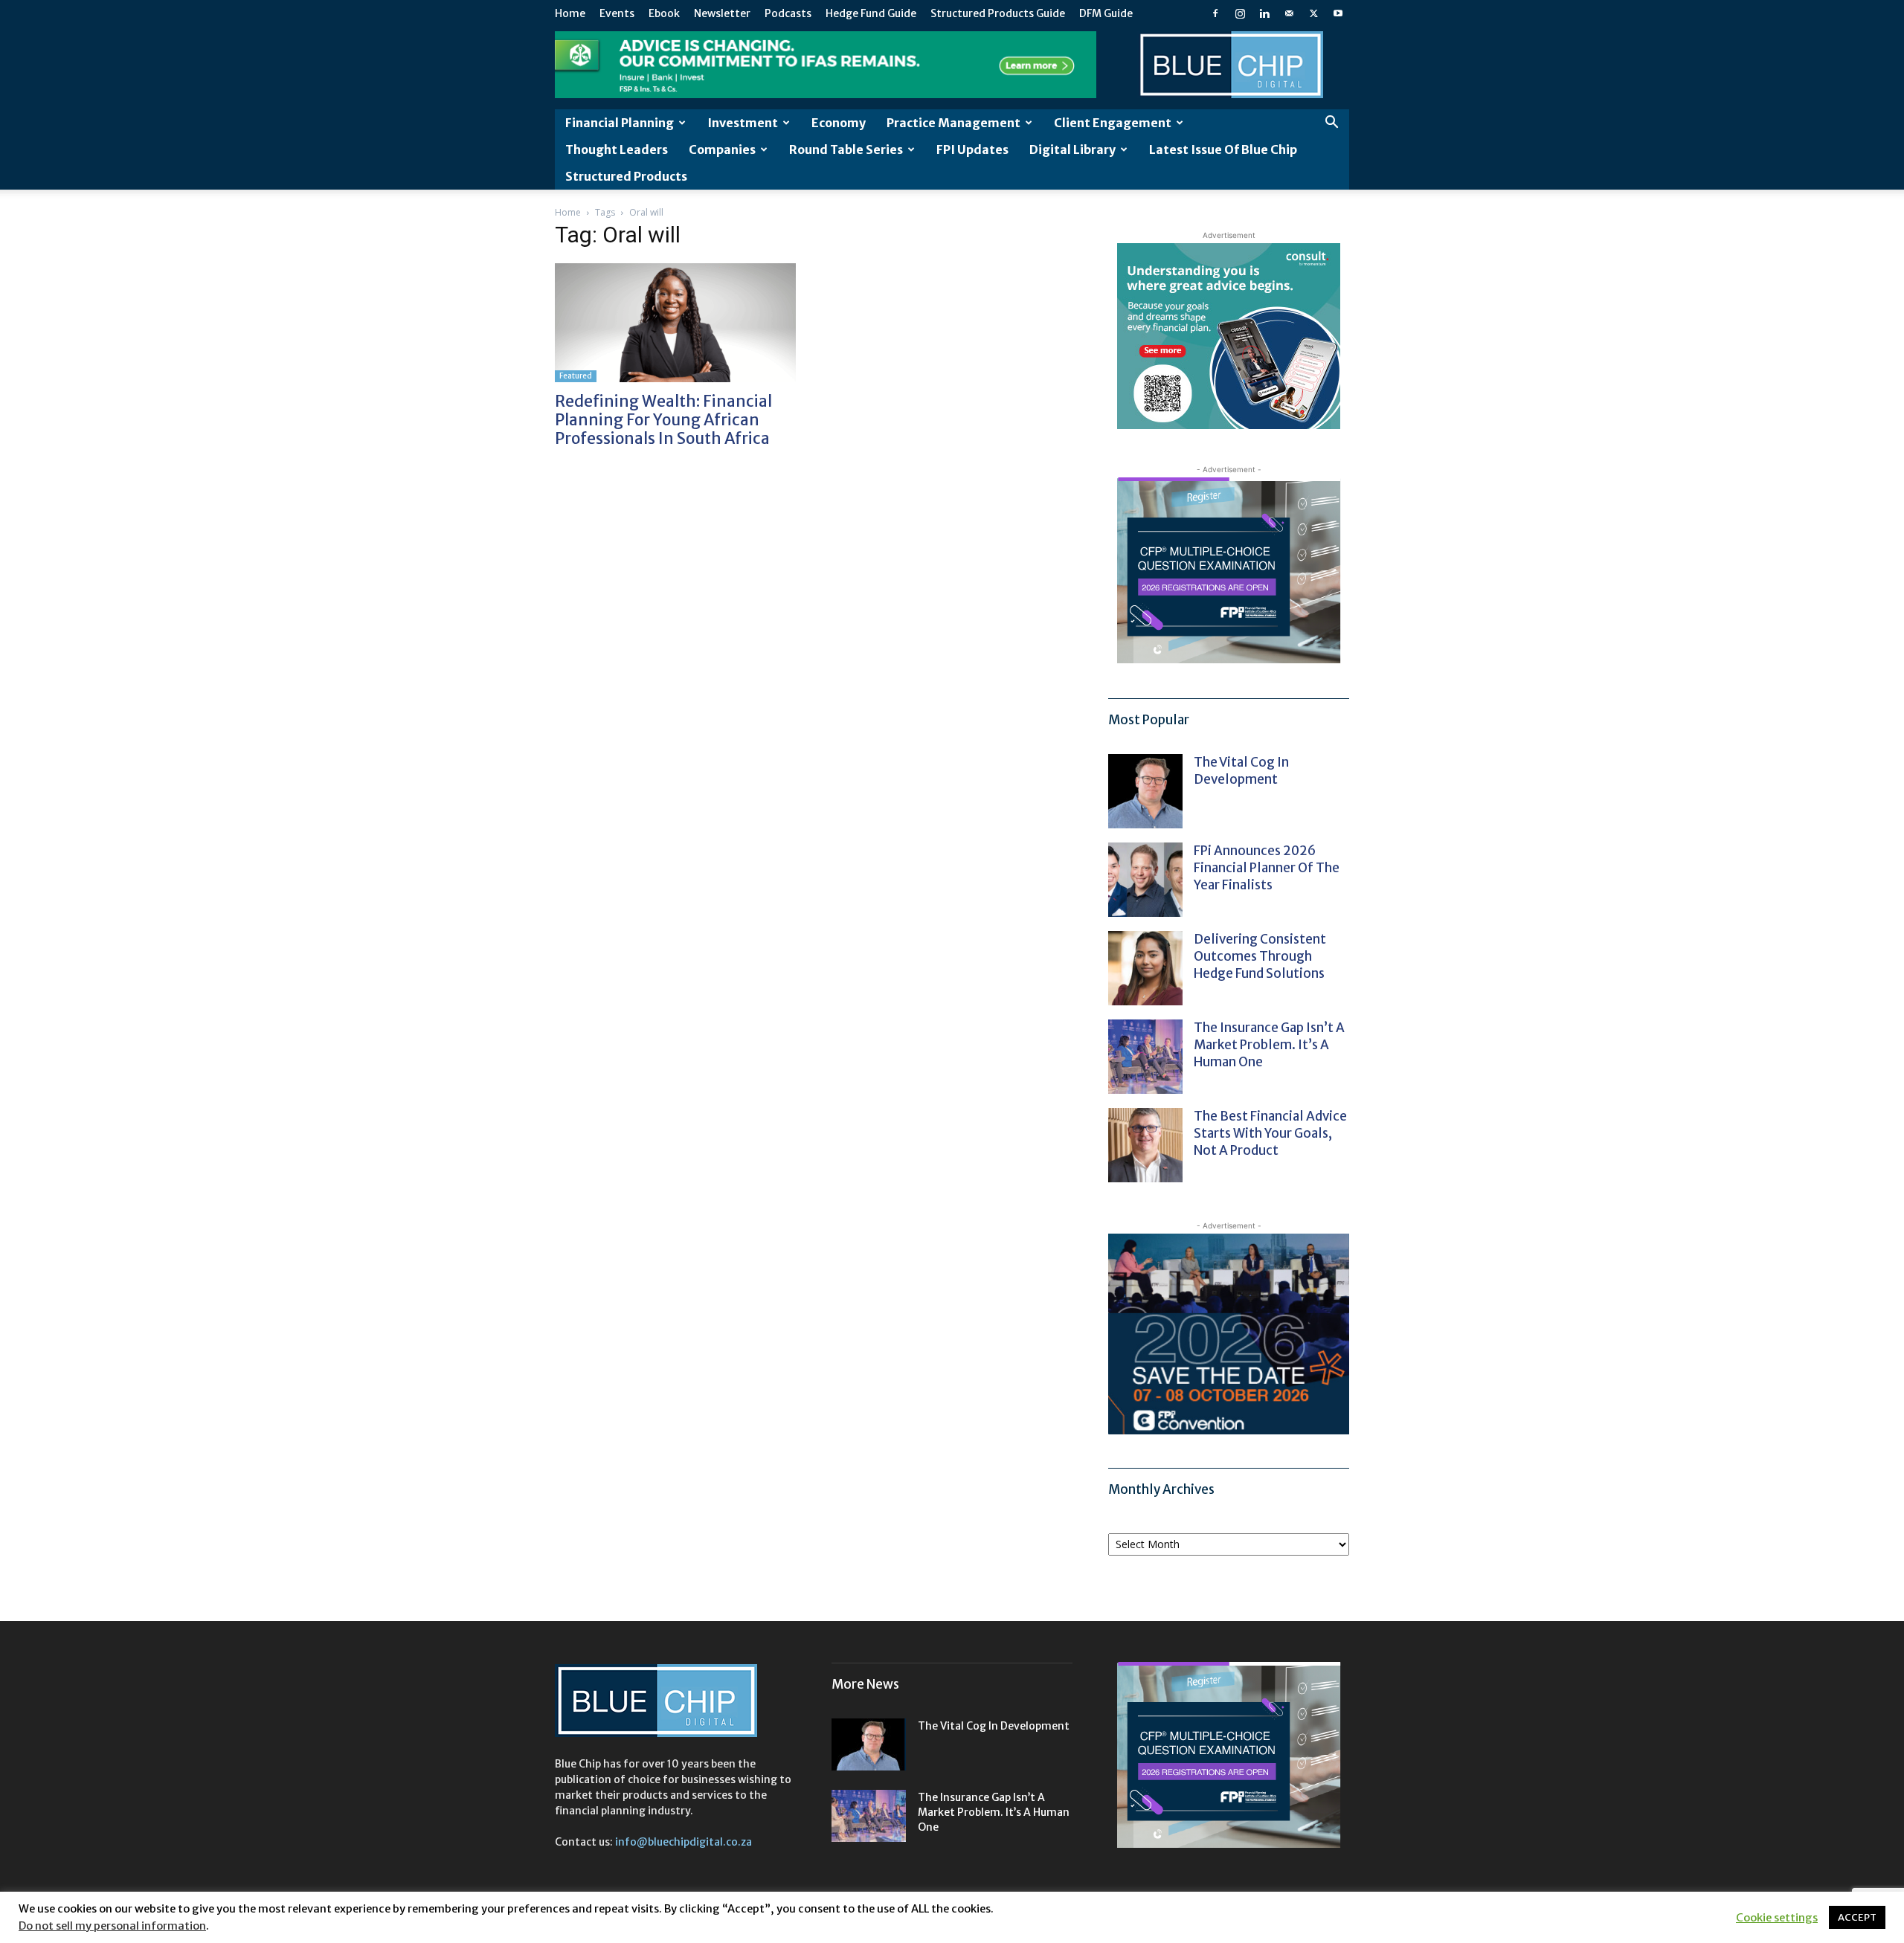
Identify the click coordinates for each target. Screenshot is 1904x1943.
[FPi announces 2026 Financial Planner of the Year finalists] (1145, 880)
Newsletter (722, 13)
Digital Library (1072, 149)
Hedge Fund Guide (871, 13)
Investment (743, 123)
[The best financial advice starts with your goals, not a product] (1145, 1145)
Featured (576, 376)
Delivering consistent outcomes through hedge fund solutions (1260, 956)
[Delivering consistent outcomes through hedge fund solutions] (1145, 968)
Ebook (664, 13)
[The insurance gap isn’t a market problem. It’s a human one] (1145, 1057)
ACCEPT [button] (1857, 1917)
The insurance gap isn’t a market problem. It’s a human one (1269, 1045)
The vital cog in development (1241, 771)
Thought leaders (617, 149)
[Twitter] (1313, 13)
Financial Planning (620, 123)
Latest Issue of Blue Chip (1223, 149)
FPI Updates (972, 149)
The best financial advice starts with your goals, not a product (1270, 1133)
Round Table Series (846, 149)
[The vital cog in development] (1145, 791)
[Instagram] (1240, 13)
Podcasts (788, 13)
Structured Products (626, 176)
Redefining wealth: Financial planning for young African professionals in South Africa (663, 420)
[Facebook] (1215, 13)
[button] (1331, 124)
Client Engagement (1113, 123)
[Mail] (1289, 13)
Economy (839, 123)
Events (617, 13)
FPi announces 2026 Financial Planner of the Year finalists (1267, 868)
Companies (722, 149)
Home (570, 13)
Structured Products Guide (998, 13)
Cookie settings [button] (1777, 1918)
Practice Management (953, 123)
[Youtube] (1338, 13)
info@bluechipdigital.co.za (684, 1842)
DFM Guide (1106, 13)
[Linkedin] (1264, 13)
